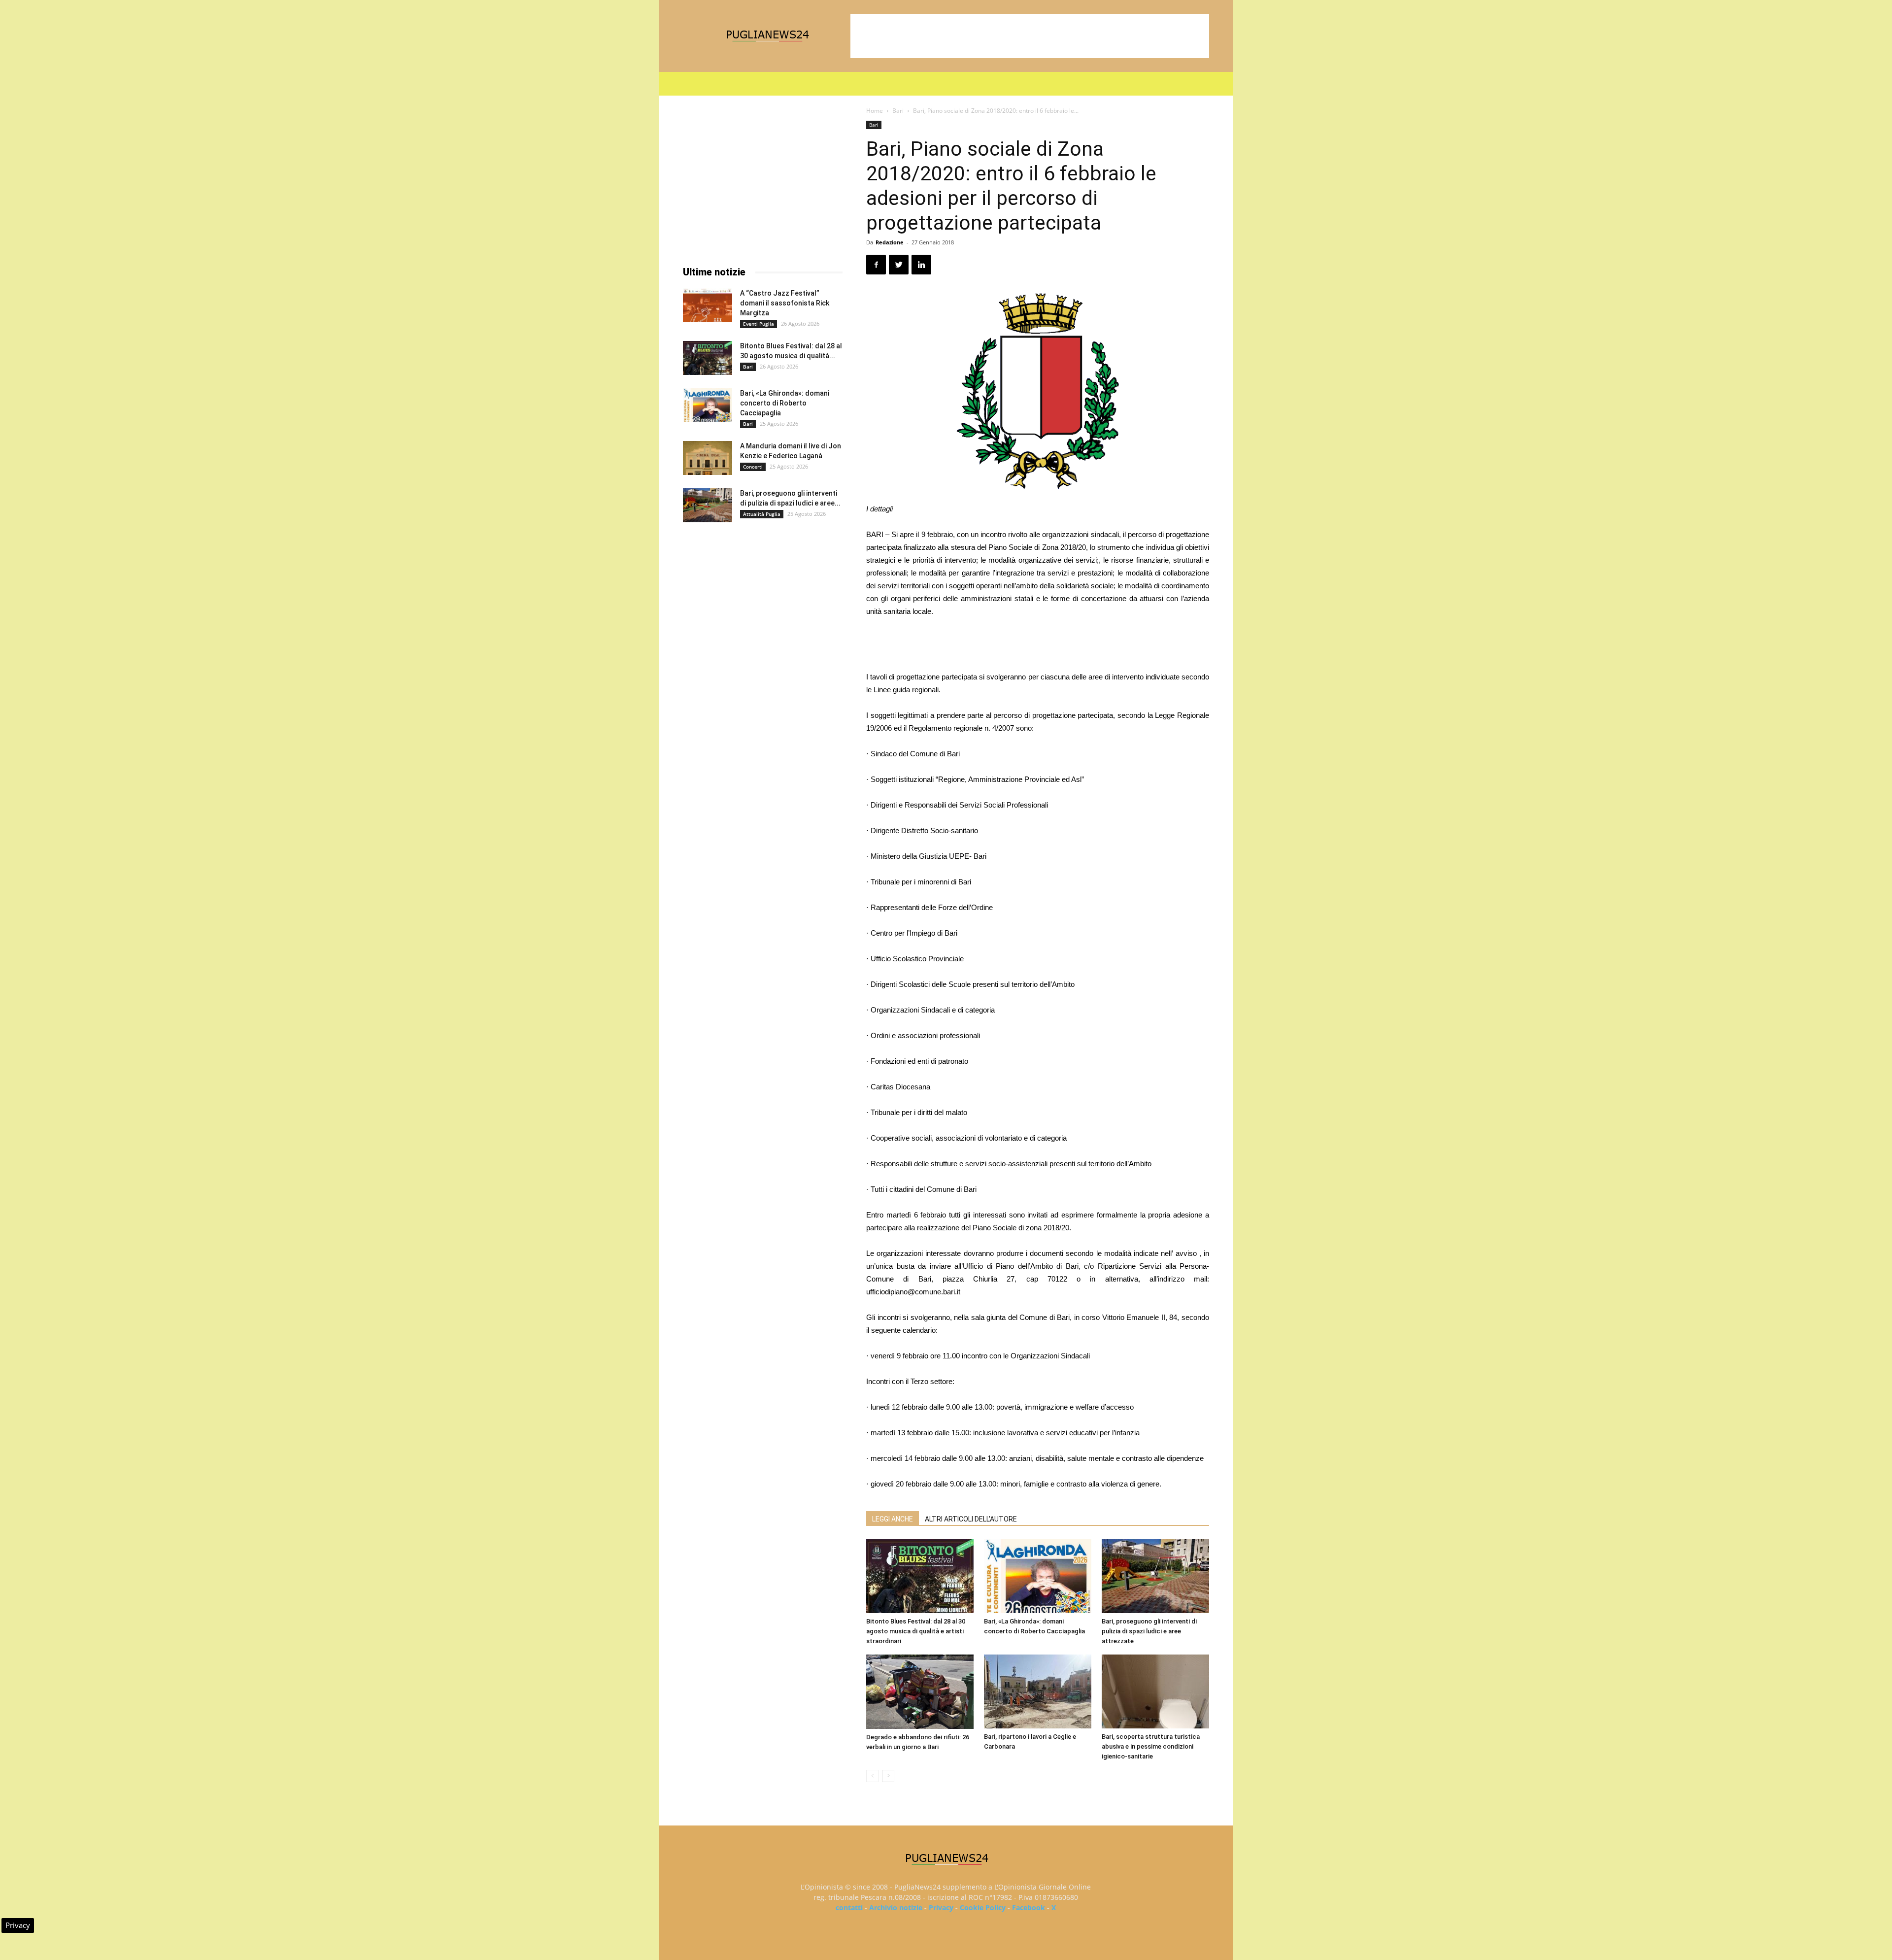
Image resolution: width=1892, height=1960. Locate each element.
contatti (849, 1908)
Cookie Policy (983, 1908)
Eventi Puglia (759, 324)
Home (875, 111)
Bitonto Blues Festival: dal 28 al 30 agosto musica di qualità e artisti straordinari (916, 1631)
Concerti (753, 467)
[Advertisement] (1030, 36)
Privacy (941, 1908)
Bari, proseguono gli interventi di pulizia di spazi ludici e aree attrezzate (1149, 1631)
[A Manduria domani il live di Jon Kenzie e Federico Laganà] (708, 458)
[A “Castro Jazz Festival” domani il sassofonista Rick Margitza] (708, 305)
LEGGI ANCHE (893, 1519)
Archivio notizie (896, 1908)
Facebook (1029, 1908)
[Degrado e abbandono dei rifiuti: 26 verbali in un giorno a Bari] (920, 1692)
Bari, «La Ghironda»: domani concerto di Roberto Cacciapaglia (785, 403)
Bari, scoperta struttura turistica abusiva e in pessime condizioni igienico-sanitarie (1151, 1746)
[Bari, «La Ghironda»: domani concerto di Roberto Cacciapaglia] (1038, 1576)
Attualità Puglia (762, 514)
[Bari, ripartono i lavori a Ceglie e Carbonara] (1038, 1691)
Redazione (890, 242)
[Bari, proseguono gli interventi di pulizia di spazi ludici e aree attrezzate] (1155, 1576)
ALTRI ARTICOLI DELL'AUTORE (971, 1519)
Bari (898, 111)
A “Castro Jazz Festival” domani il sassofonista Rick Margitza (785, 303)
